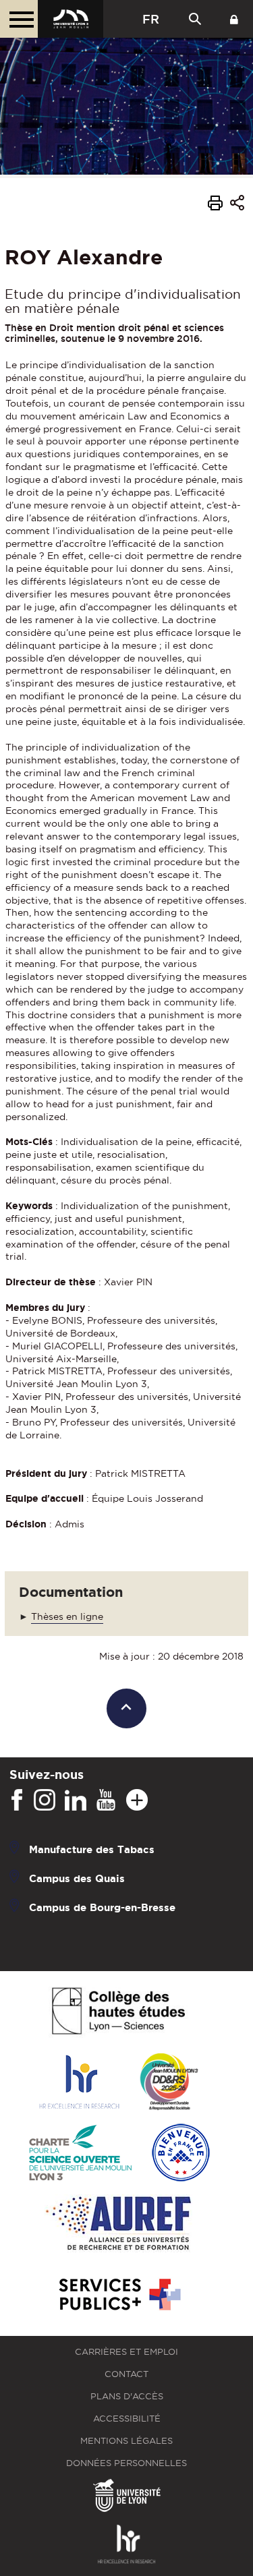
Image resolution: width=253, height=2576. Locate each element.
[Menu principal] (19, 19)
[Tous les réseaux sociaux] (137, 1801)
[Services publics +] (118, 2295)
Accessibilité (127, 2419)
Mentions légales (126, 2441)
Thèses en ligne (67, 1616)
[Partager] (237, 205)
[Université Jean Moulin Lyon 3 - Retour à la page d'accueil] (71, 19)
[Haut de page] (126, 1708)
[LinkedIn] (76, 1801)
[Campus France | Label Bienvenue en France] (181, 2154)
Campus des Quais (77, 1878)
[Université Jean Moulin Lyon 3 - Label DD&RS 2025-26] (169, 2083)
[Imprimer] (215, 205)
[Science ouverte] (80, 2154)
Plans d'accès (127, 2396)
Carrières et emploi (126, 2352)
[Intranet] (234, 19)
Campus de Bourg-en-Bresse (102, 1907)
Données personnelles (126, 2463)
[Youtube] (106, 1801)
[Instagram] (45, 1801)
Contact (126, 2374)
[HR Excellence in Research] (79, 2083)
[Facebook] (17, 1801)
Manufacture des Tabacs (92, 1849)
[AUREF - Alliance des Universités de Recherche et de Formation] (118, 2224)
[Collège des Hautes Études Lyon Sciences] (118, 2012)
